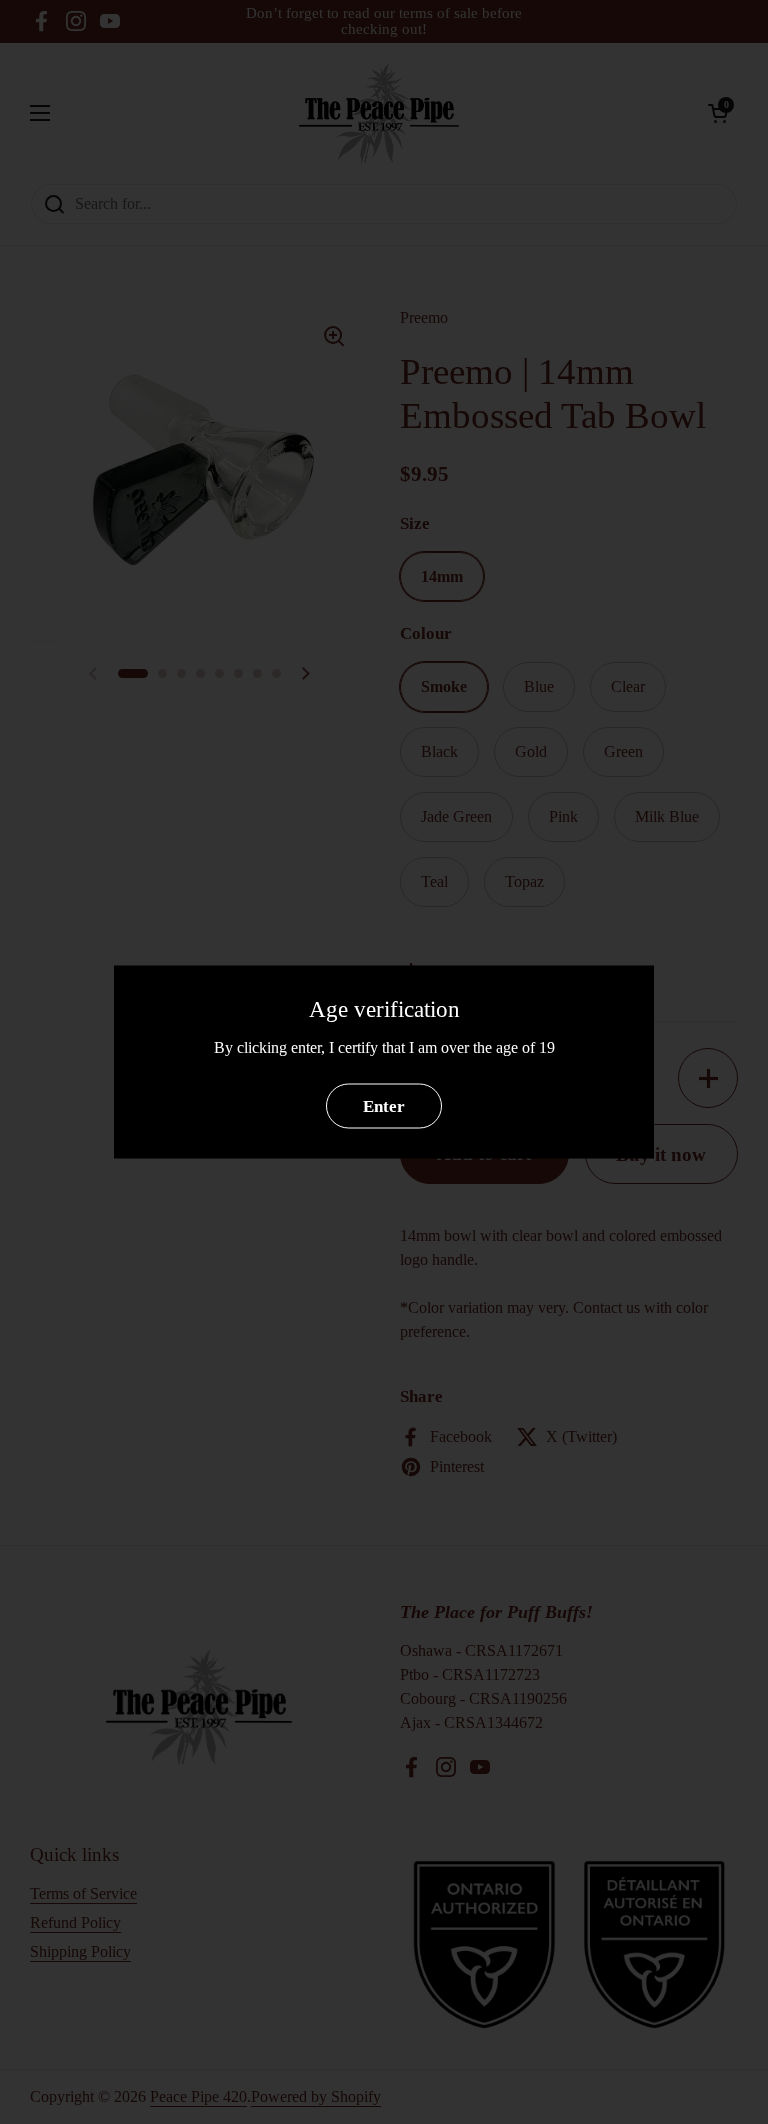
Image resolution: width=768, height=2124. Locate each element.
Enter (384, 1105)
